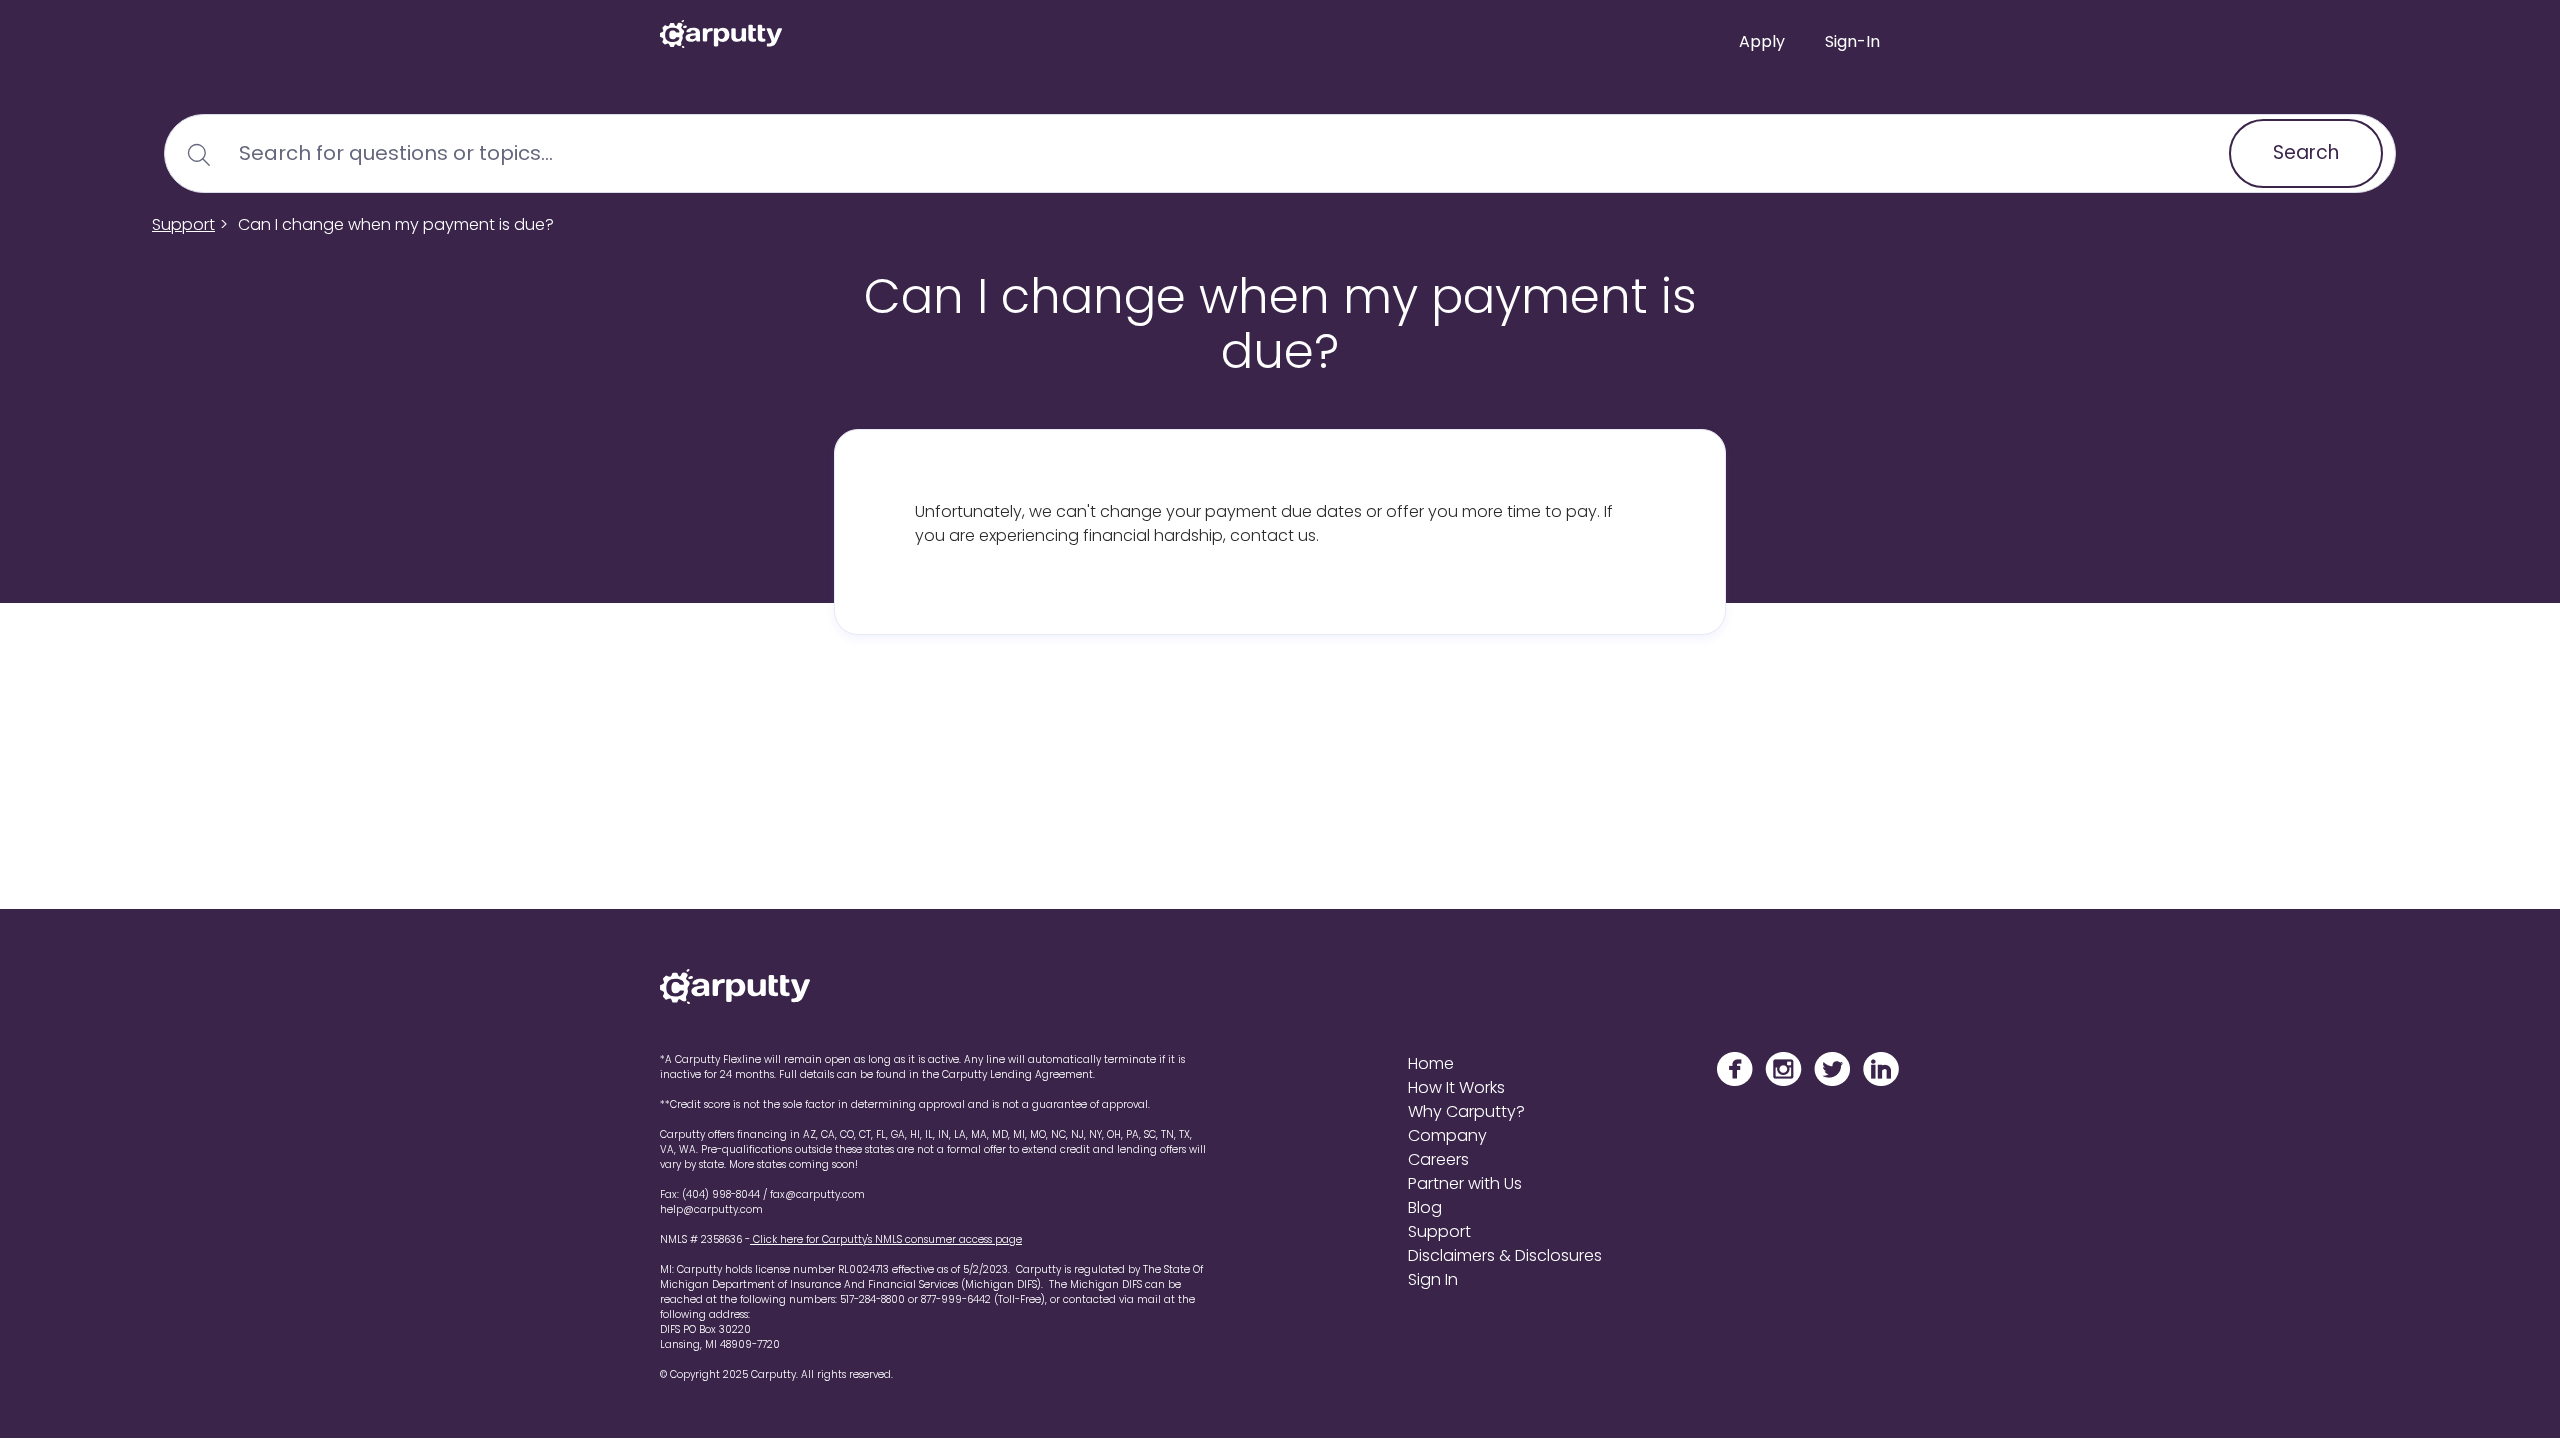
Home (1431, 1063)
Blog (1425, 1207)
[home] (721, 29)
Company (1447, 1135)
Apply (1762, 41)
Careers (1438, 1159)
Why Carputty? (1466, 1111)
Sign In (1433, 1279)
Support (183, 224)
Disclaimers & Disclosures (1505, 1255)
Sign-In (1852, 41)
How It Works (1456, 1087)
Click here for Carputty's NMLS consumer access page (886, 1239)
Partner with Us (1465, 1183)
